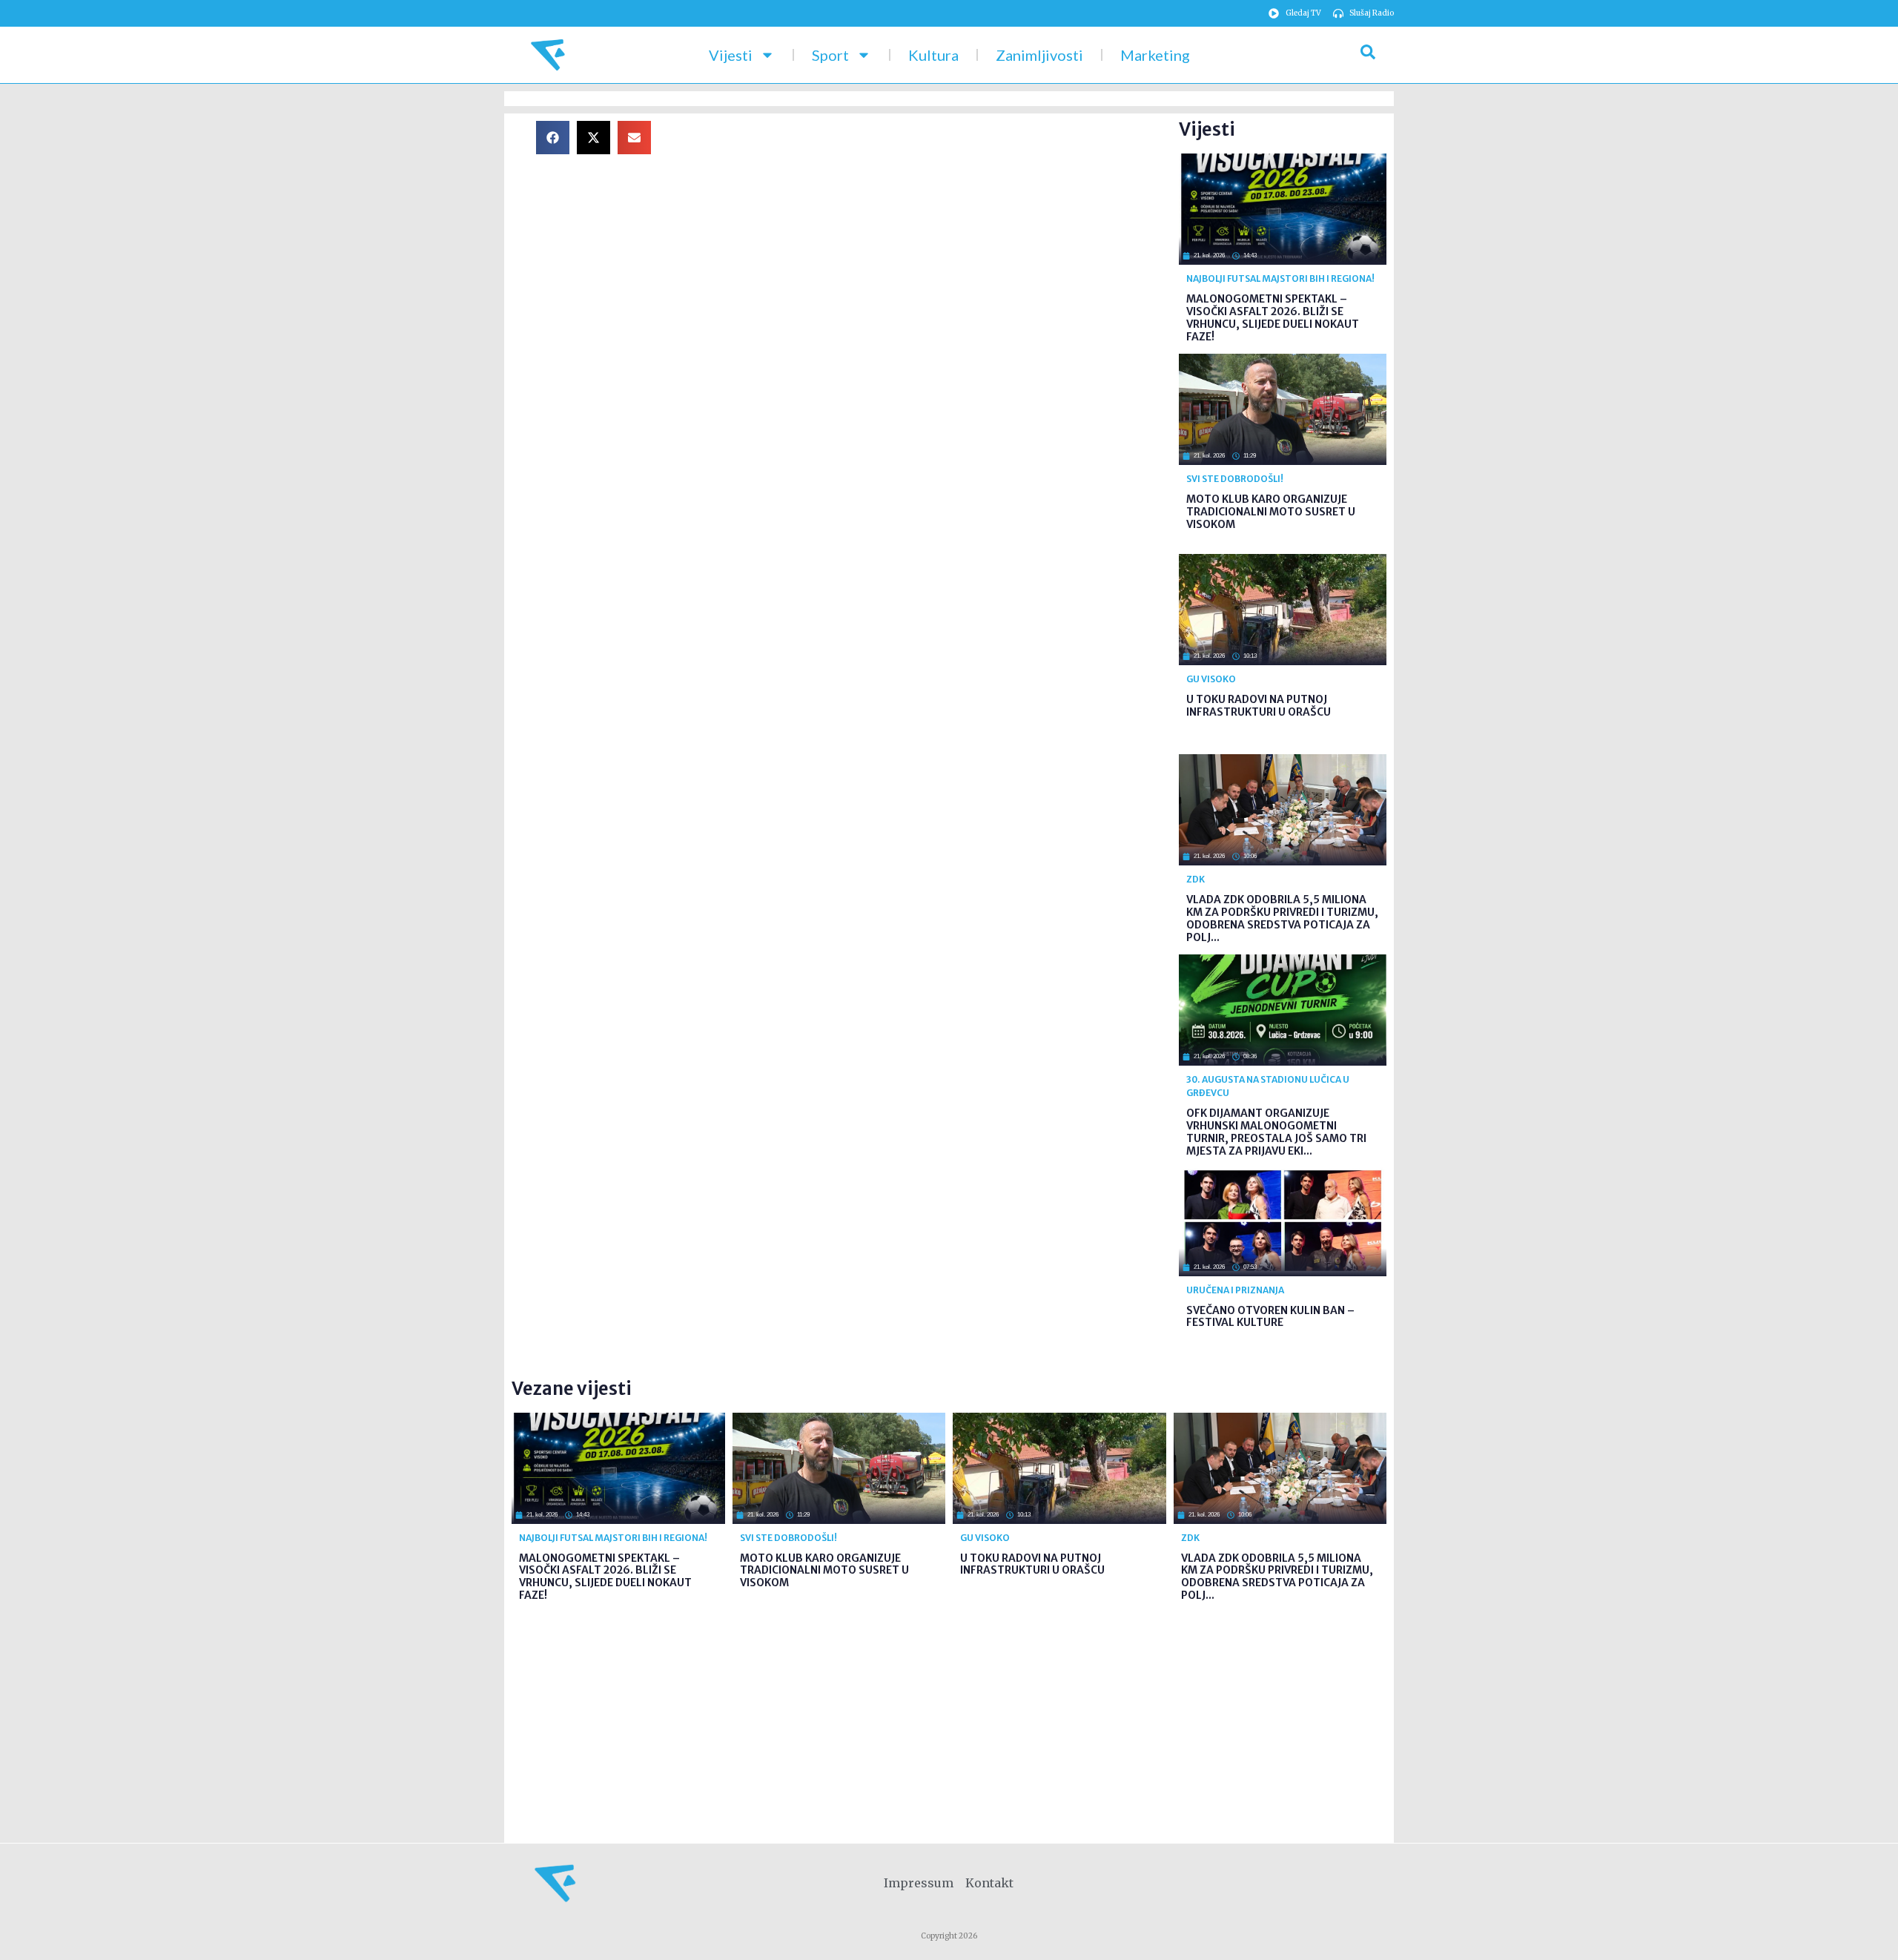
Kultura (933, 55)
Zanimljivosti (1039, 55)
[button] (553, 138)
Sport (830, 55)
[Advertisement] (927, 225)
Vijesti (731, 55)
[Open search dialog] (1368, 55)
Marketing (1155, 55)
